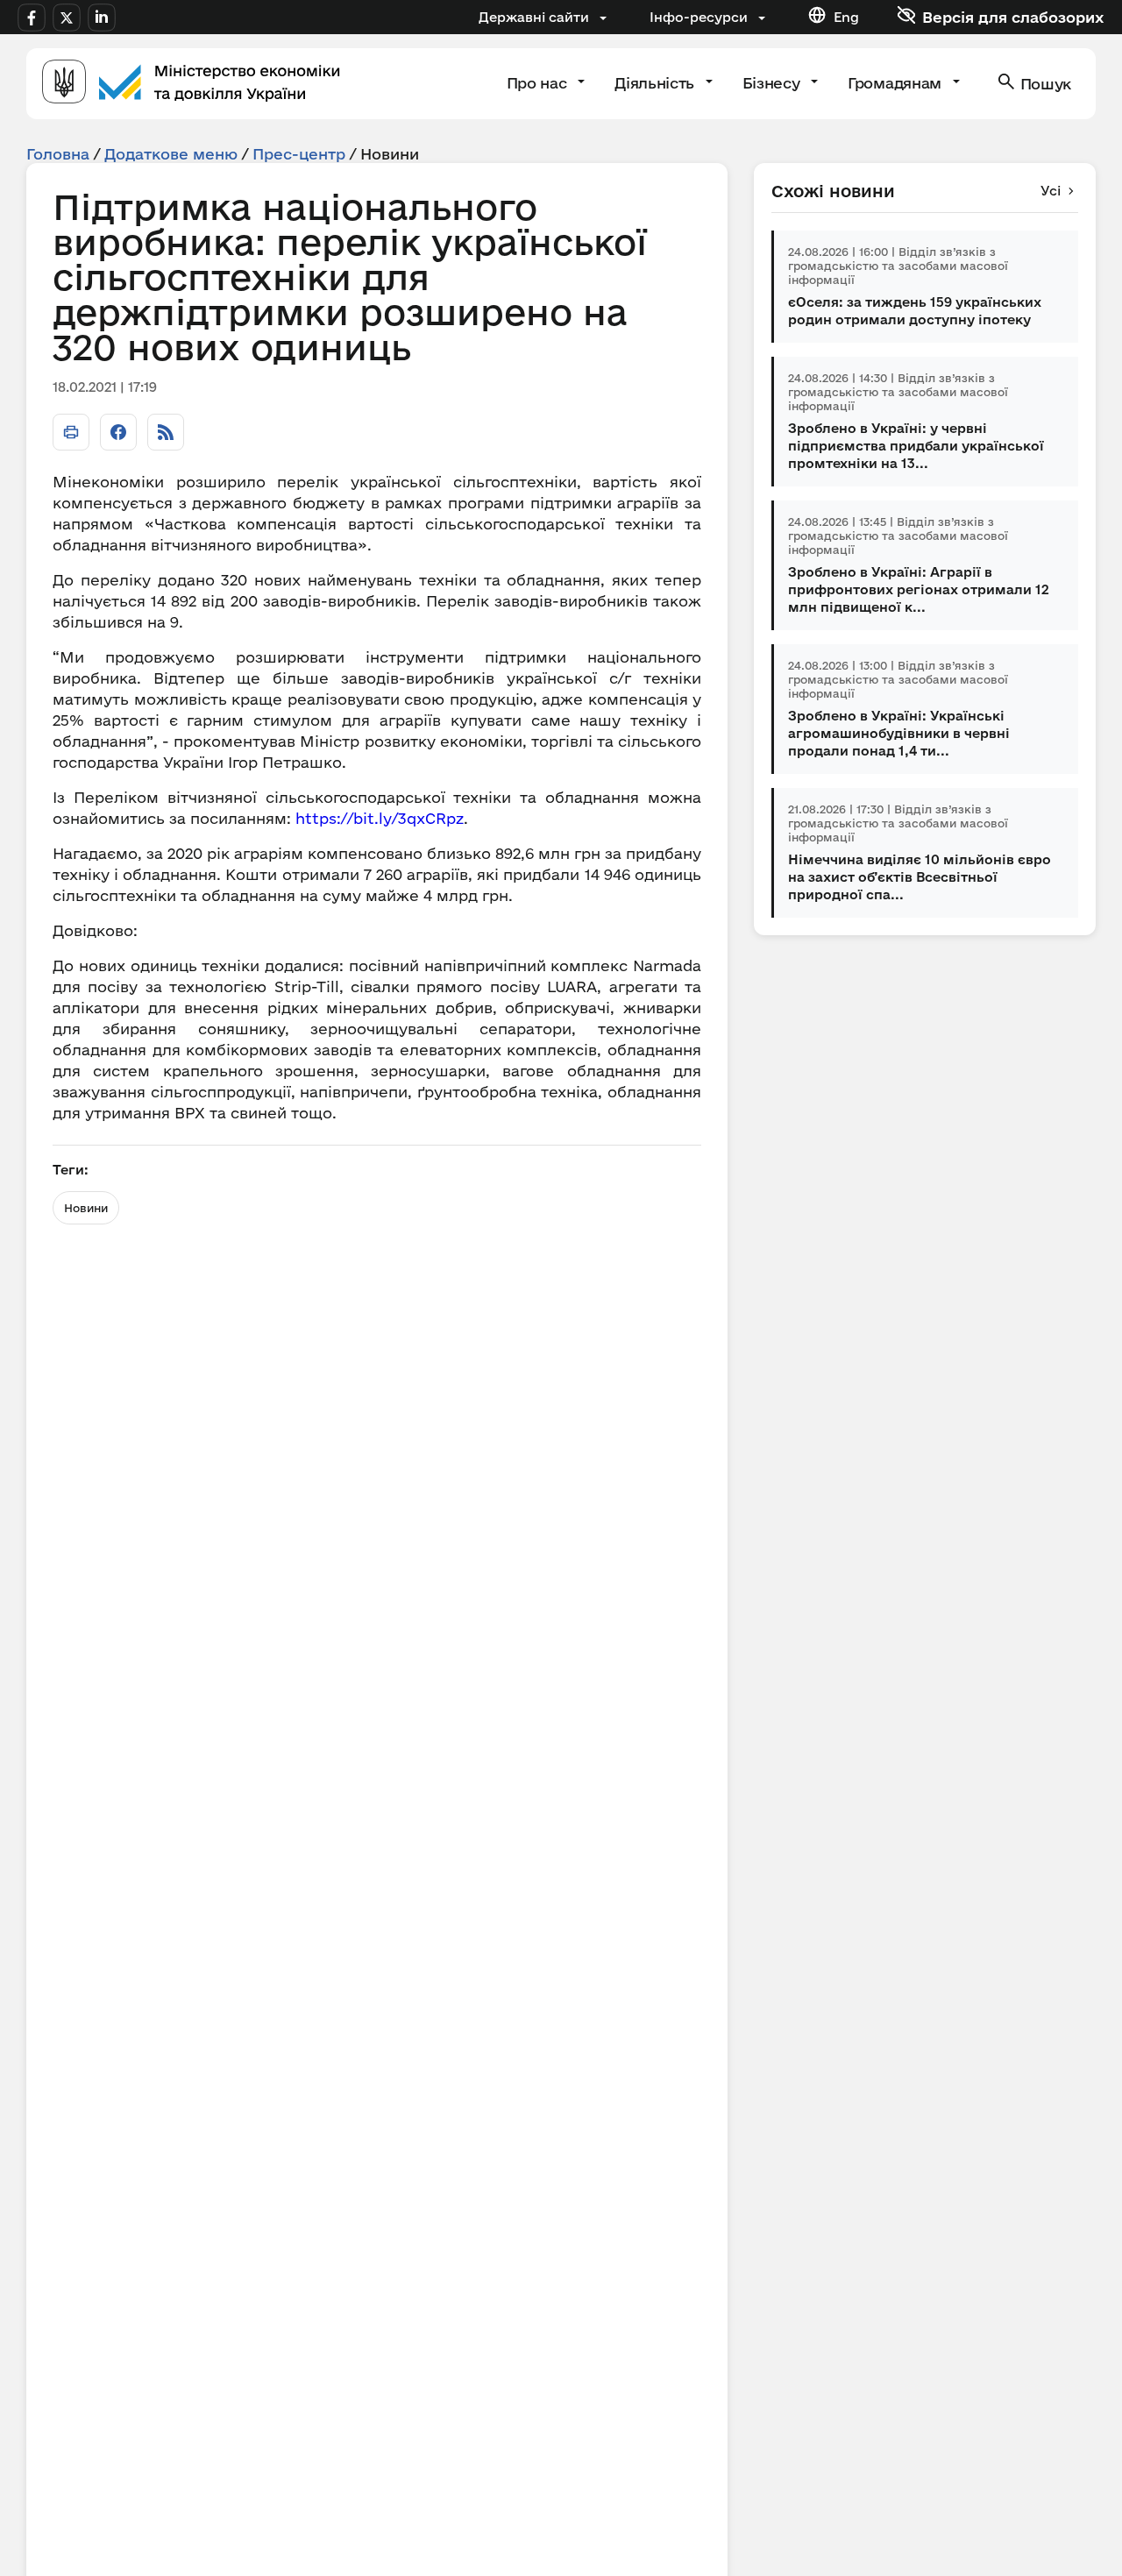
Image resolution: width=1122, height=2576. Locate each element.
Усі (1051, 191)
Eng (846, 17)
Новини (86, 1208)
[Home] (191, 84)
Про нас (539, 83)
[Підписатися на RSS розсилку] (166, 432)
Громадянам (896, 83)
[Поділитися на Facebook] (118, 432)
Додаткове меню (171, 154)
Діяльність (656, 83)
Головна (58, 154)
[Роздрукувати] (71, 432)
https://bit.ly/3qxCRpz (377, 818)
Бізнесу (773, 83)
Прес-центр (299, 154)
